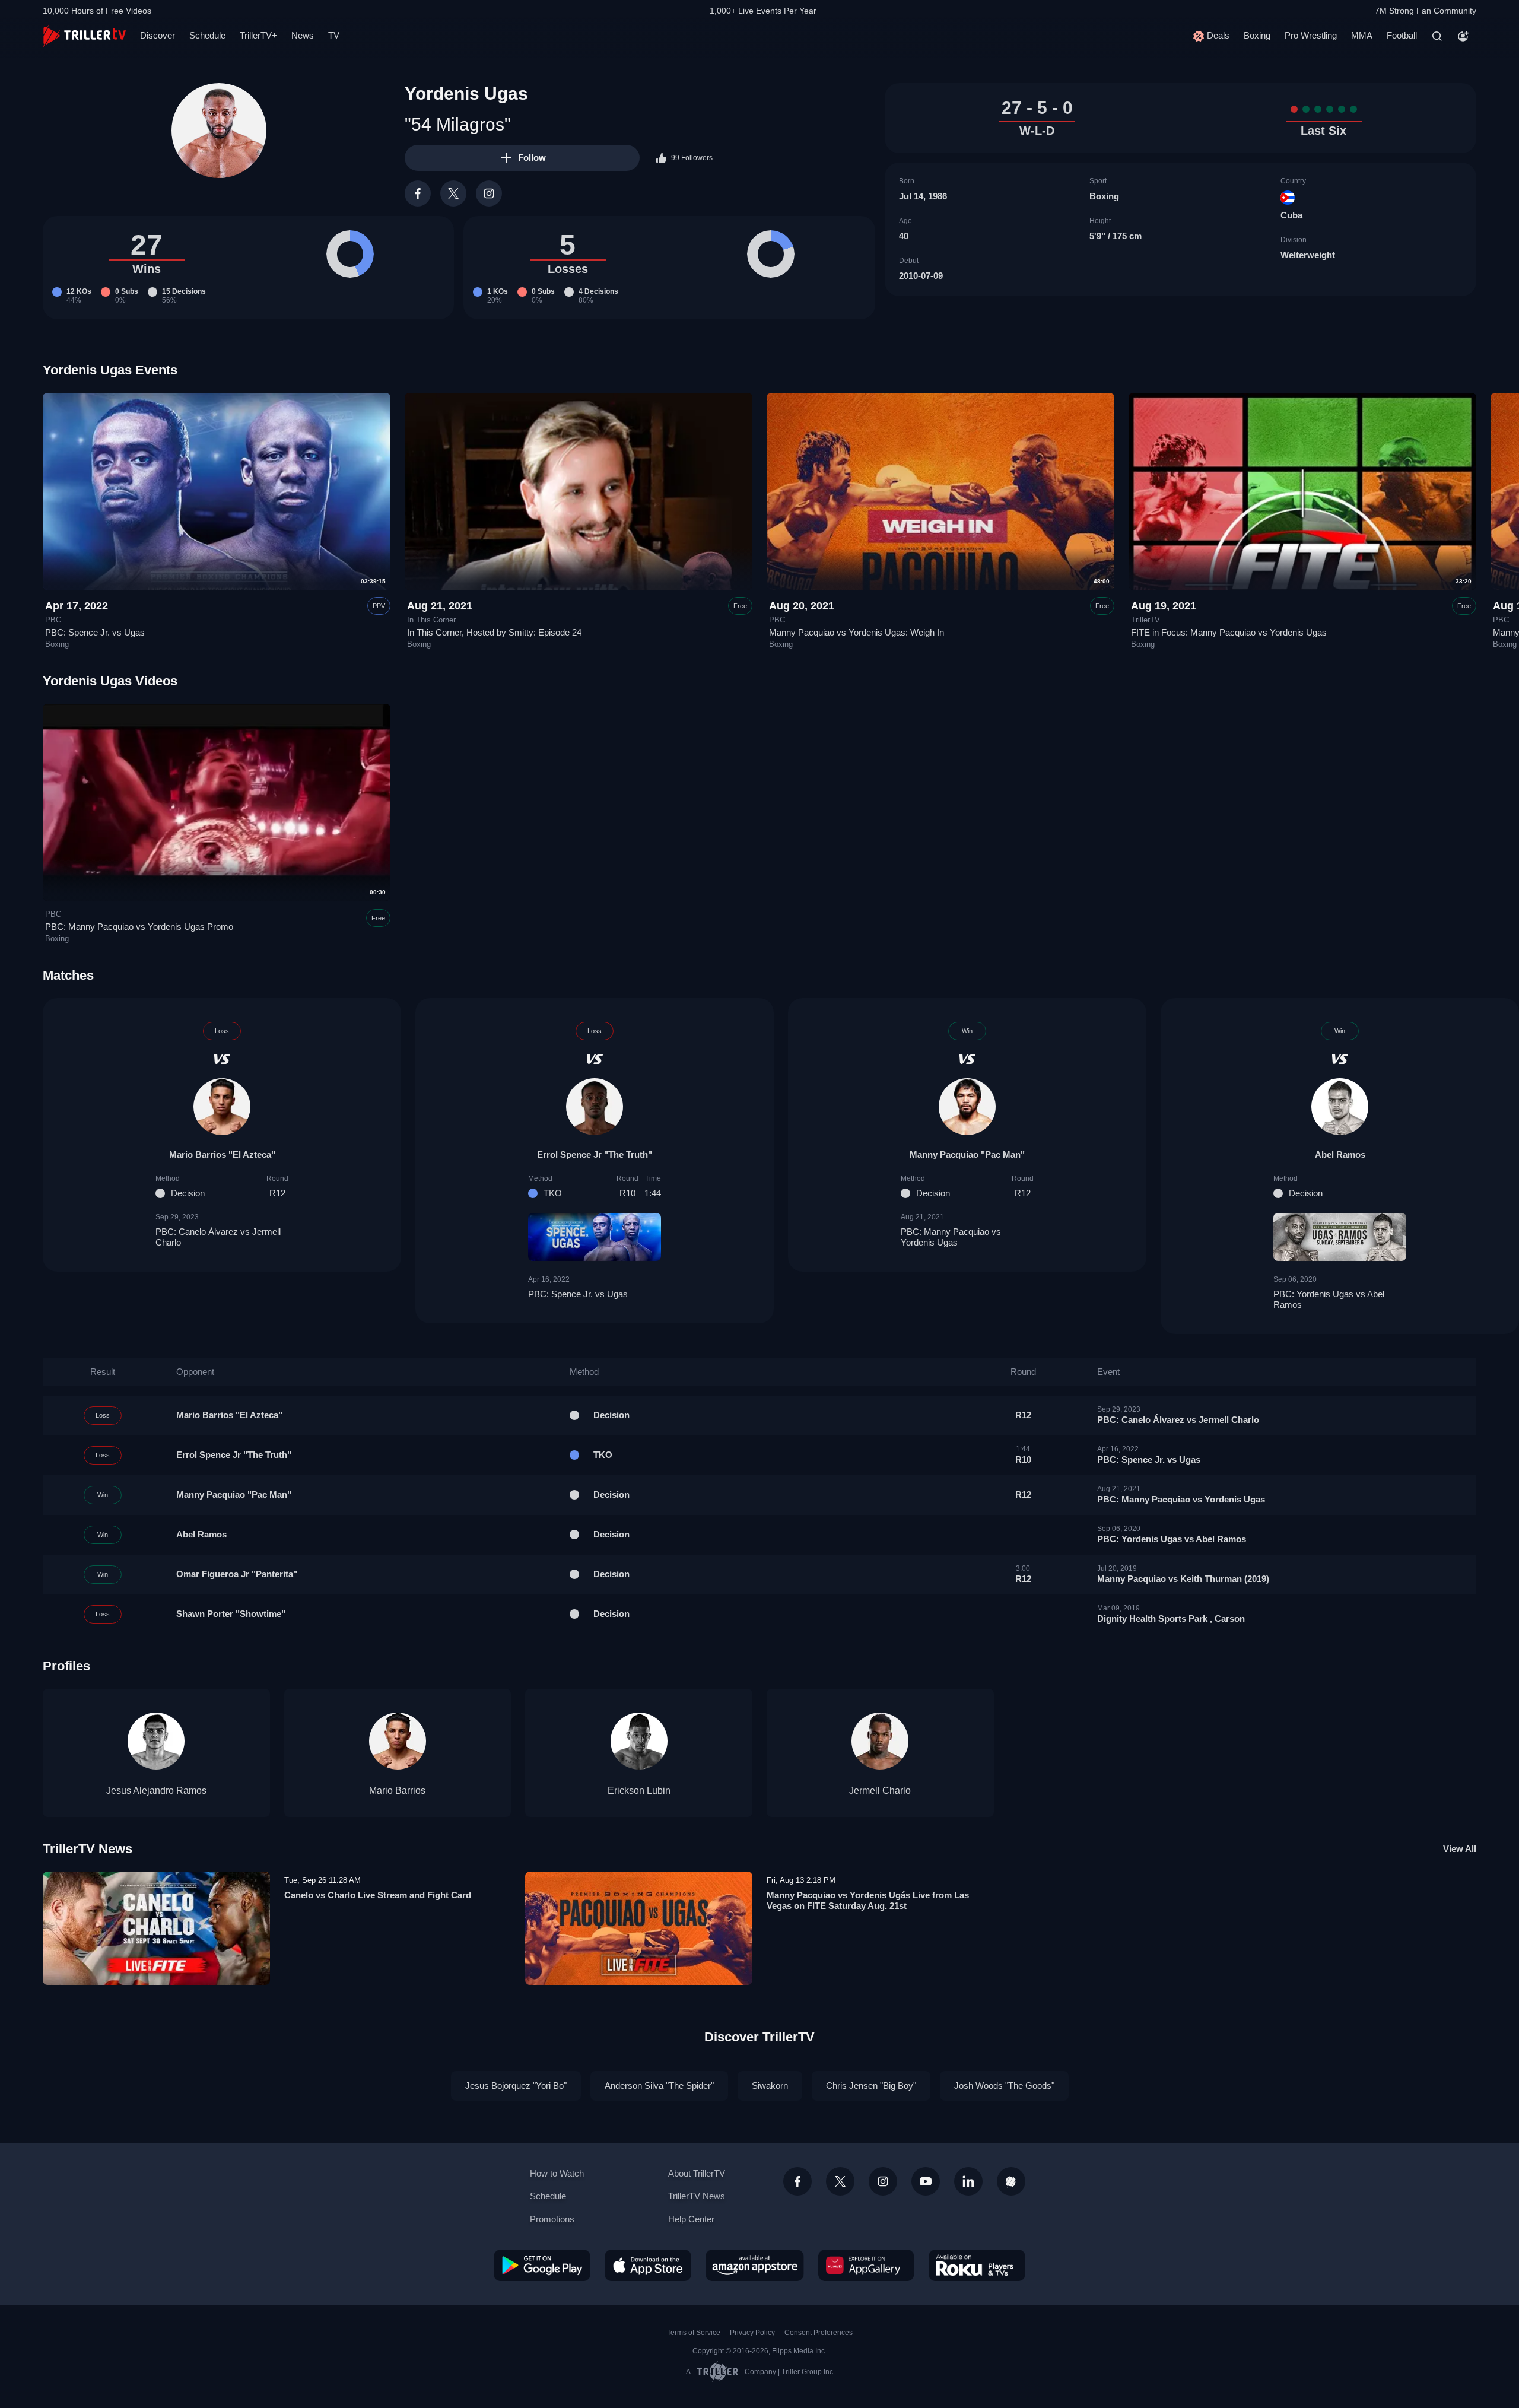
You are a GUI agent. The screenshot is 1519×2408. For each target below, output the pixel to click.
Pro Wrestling (1311, 35)
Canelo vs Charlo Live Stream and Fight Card (378, 1895)
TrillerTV (1145, 620)
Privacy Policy (752, 2333)
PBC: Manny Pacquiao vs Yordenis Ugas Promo (139, 927)
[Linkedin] (968, 2181)
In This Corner (431, 620)
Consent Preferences (819, 2333)
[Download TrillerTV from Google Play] (542, 2265)
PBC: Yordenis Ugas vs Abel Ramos (1329, 1299)
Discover (158, 35)
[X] (453, 193)
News (303, 35)
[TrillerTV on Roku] (977, 2265)
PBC (53, 620)
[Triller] (1011, 2181)
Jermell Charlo (880, 1791)
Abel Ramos (1340, 1154)
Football (1402, 35)
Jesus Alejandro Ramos (156, 1791)
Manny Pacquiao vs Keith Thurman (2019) (1183, 1579)
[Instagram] (489, 193)
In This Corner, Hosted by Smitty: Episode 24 (494, 632)
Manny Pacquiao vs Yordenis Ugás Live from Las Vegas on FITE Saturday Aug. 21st (868, 1900)
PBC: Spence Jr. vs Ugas (95, 632)
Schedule (207, 35)
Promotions (552, 2219)
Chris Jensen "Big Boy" (871, 2085)
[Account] (1463, 36)
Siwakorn (770, 2085)
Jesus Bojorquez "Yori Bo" (516, 2085)
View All (1460, 1849)
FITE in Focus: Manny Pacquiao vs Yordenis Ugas (1229, 632)
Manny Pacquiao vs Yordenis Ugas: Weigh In (857, 632)
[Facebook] (418, 193)
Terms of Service (694, 2333)
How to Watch (557, 2173)
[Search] (1437, 36)
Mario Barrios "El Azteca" (222, 1154)
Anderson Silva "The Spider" (659, 2085)
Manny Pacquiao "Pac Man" (967, 1154)
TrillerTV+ (258, 35)
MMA (1362, 35)
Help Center (691, 2219)
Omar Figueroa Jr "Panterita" (237, 1574)
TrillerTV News (88, 1849)
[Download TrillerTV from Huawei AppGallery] (866, 2265)
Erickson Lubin (639, 1791)
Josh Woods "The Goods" (1004, 2085)
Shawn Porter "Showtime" (231, 1614)
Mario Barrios (397, 1791)
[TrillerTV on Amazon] (755, 2265)
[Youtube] (926, 2181)
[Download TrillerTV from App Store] (648, 2265)
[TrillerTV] (84, 36)
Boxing (1257, 35)
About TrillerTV (697, 2173)
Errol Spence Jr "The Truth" (595, 1154)
